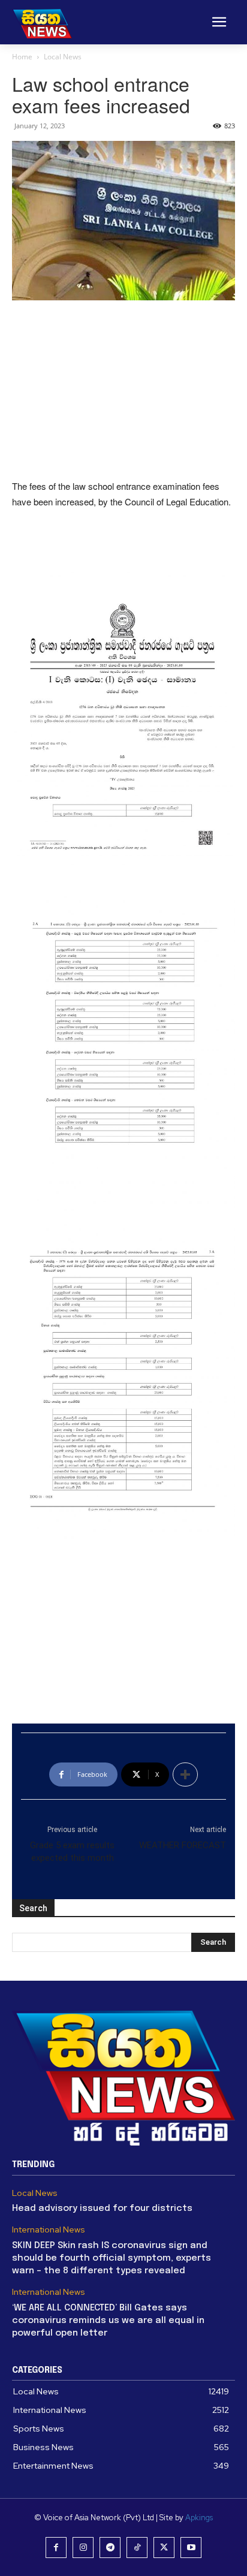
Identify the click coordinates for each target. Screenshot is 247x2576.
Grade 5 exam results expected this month (72, 1852)
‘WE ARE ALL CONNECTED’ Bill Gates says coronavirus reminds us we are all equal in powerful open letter (108, 2321)
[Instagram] (83, 2548)
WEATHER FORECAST (183, 1845)
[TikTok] (137, 2548)
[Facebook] (56, 2548)
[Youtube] (191, 2548)
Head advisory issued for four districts (102, 2209)
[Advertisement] (123, 391)
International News (49, 2230)
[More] (185, 1774)
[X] (164, 2548)
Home (22, 57)
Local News (63, 57)
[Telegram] (110, 2548)
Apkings (199, 2518)
